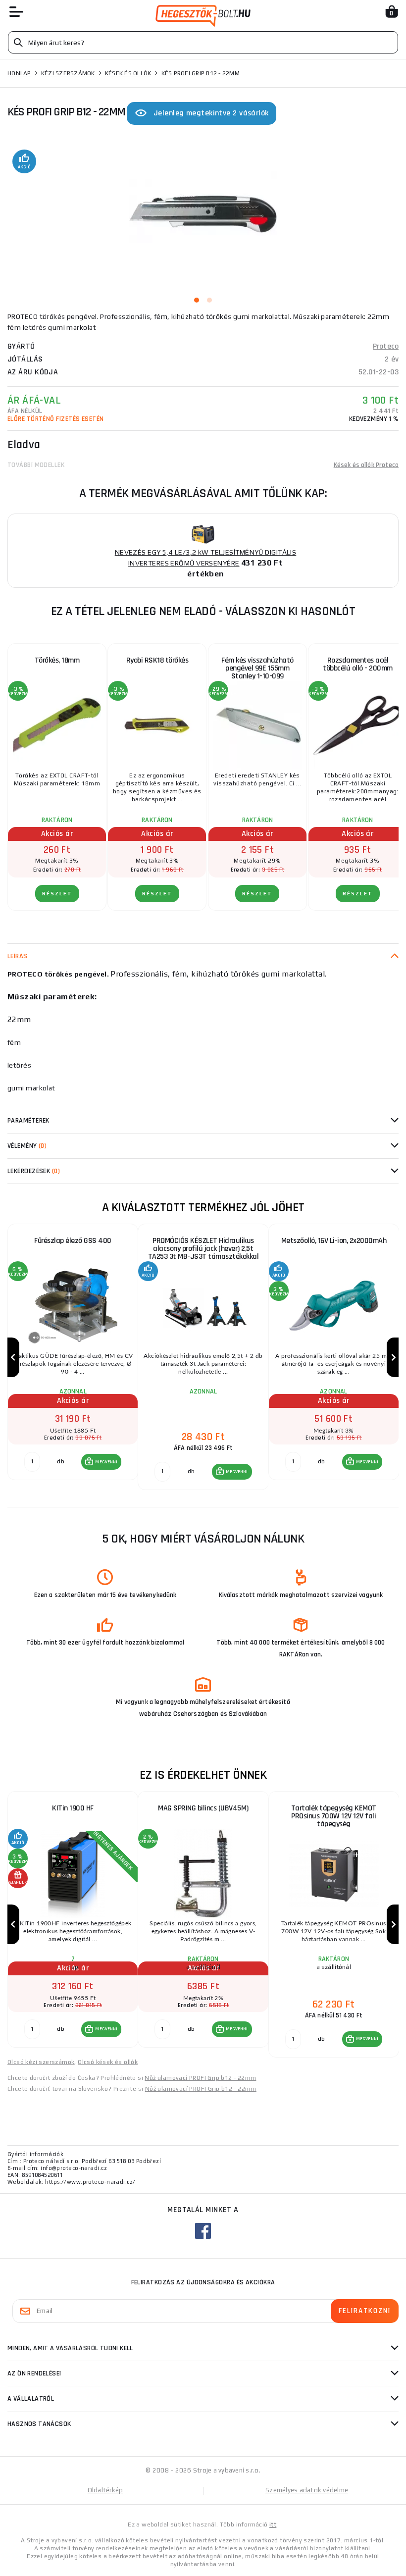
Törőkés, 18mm (57, 660)
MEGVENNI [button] (106, 1462)
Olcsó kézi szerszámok (41, 2062)
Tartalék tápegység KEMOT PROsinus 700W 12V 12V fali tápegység (334, 1816)
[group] (73, 1357)
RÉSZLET (57, 894)
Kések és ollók (128, 73)
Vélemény (27, 1146)
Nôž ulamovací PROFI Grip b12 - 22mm (201, 2089)
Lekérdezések (34, 1171)
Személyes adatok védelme (307, 2490)
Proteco (386, 346)
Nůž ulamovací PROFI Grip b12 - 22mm (200, 2078)
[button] (101, 1462)
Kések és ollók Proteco (366, 465)
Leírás (18, 956)
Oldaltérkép (105, 2490)
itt (273, 2524)
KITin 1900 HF (73, 1808)
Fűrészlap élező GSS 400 (73, 1241)
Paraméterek (28, 1121)
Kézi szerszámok (68, 73)
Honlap (19, 73)
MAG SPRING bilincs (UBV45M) (203, 1808)
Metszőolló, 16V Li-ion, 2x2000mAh (334, 1241)
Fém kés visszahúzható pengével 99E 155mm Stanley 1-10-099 (257, 668)
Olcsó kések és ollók (108, 2062)
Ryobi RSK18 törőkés (157, 660)
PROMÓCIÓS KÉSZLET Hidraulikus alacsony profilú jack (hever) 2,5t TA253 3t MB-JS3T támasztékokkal (203, 1249)
